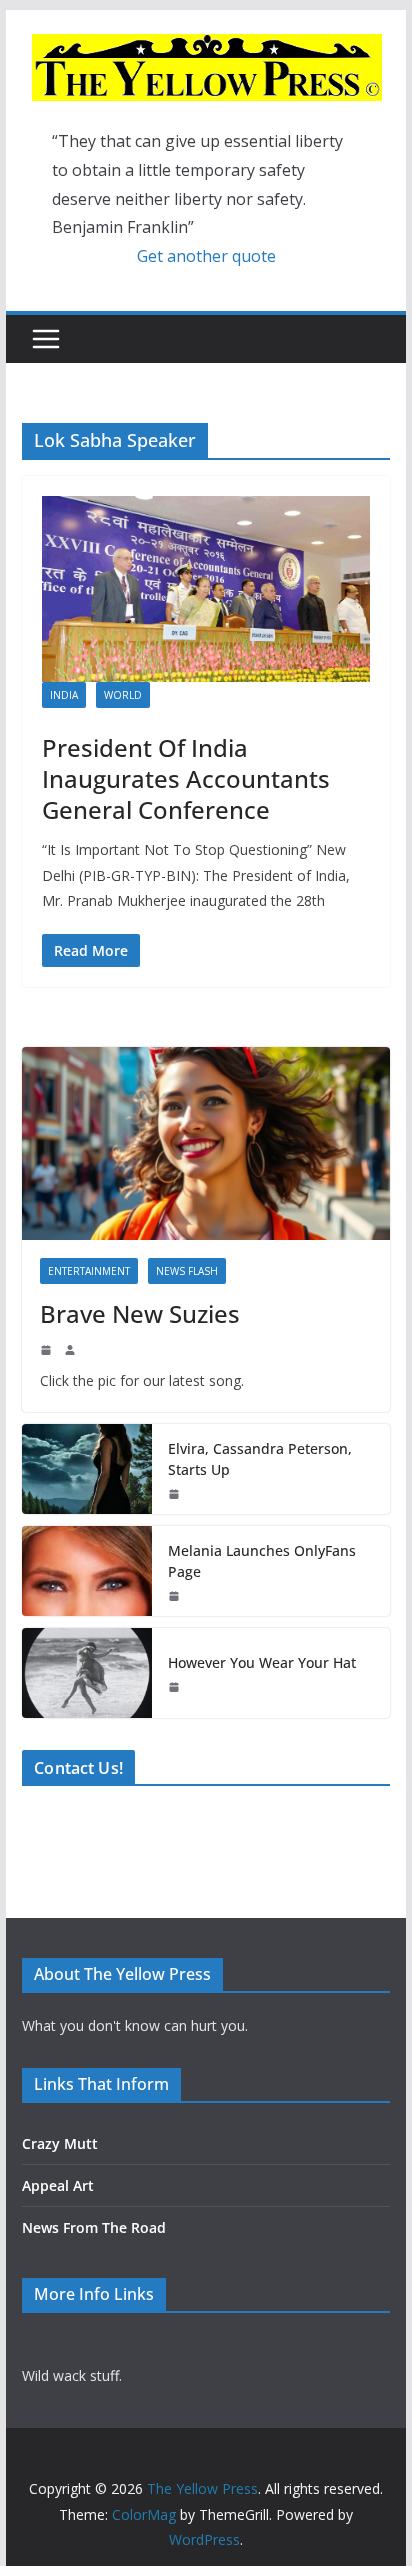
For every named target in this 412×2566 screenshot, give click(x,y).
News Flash (187, 1271)
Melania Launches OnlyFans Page (262, 1561)
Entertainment (89, 1271)
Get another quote (206, 256)
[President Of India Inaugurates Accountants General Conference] (206, 589)
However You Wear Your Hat (262, 1662)
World (123, 695)
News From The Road (94, 2227)
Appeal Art (58, 2185)
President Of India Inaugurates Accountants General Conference (186, 778)
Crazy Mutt (60, 2143)
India (64, 695)
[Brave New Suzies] (206, 1143)
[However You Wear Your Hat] (87, 1673)
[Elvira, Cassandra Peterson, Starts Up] (87, 1469)
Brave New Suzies (140, 1313)
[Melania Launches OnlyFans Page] (87, 1571)
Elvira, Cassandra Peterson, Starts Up (260, 1459)
